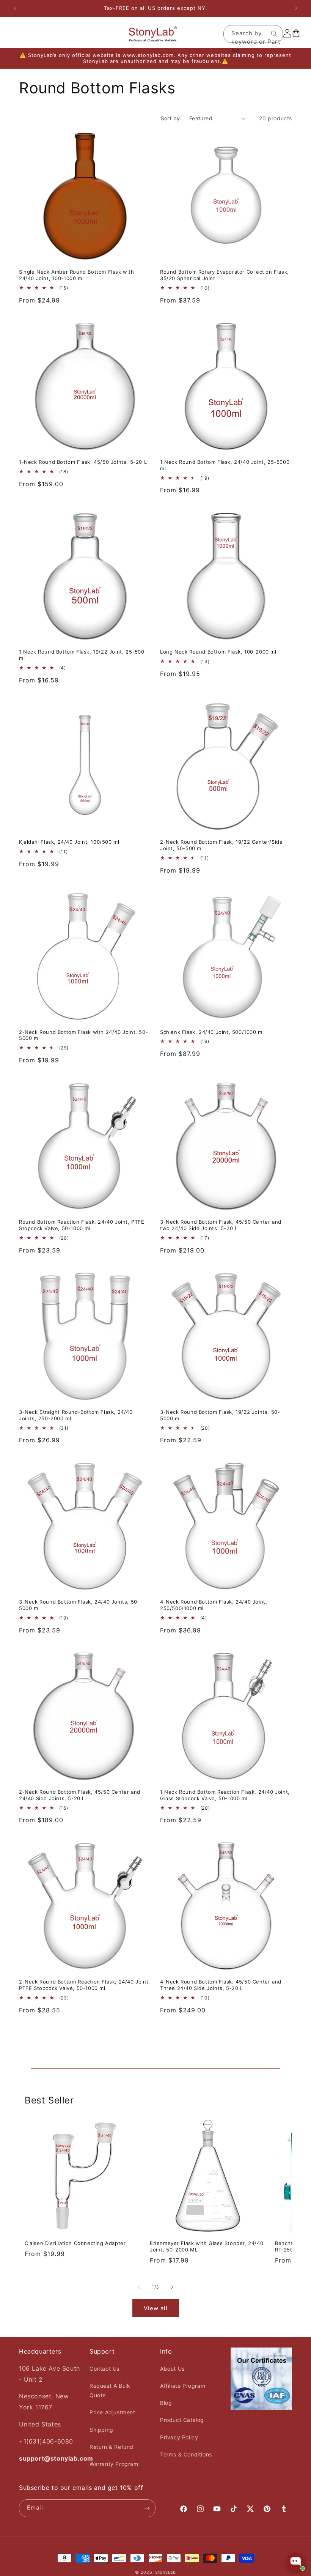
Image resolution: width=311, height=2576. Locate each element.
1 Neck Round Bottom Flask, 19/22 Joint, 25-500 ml (82, 655)
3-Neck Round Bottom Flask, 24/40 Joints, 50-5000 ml (79, 1605)
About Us (172, 2369)
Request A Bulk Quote (110, 2390)
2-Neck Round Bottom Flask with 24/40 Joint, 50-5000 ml (83, 1035)
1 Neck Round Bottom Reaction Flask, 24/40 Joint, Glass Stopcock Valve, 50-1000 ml (225, 1795)
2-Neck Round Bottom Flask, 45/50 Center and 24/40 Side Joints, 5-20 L (80, 1795)
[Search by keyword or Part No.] (274, 34)
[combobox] (253, 34)
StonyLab (166, 2572)
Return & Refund (112, 2447)
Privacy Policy (179, 2437)
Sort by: (171, 118)
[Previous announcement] (15, 8)
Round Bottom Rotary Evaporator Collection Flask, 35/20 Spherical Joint (225, 275)
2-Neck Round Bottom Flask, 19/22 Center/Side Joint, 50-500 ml (221, 845)
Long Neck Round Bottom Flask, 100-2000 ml (218, 652)
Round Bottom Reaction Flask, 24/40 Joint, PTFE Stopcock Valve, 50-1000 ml (82, 1225)
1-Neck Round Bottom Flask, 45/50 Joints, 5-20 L (83, 462)
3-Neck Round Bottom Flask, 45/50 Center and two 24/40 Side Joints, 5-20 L (221, 1225)
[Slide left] (139, 2287)
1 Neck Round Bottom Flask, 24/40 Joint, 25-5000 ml (225, 465)
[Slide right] (172, 2287)
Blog (166, 2403)
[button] (16, 34)
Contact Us (104, 2369)
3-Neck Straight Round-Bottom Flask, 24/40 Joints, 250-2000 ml (76, 1415)
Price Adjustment (112, 2412)
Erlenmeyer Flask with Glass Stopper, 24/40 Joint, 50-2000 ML (207, 2246)
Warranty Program (114, 2464)
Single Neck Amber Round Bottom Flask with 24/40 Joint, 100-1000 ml (77, 275)
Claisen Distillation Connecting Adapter (75, 2243)
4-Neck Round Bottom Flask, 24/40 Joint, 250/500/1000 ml (214, 1605)
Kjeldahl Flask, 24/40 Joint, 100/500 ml (69, 842)
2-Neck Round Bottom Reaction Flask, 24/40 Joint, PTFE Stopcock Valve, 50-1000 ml (85, 1985)
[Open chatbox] (296, 2562)
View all (156, 2308)
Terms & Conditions (186, 2454)
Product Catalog (182, 2420)
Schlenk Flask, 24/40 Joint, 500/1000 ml (212, 1032)
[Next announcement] (296, 8)
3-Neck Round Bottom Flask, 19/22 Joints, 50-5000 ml (220, 1415)
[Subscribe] (147, 2508)
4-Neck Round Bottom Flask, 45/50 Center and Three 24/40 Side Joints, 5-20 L (221, 1985)
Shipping (101, 2430)
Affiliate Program (183, 2386)
